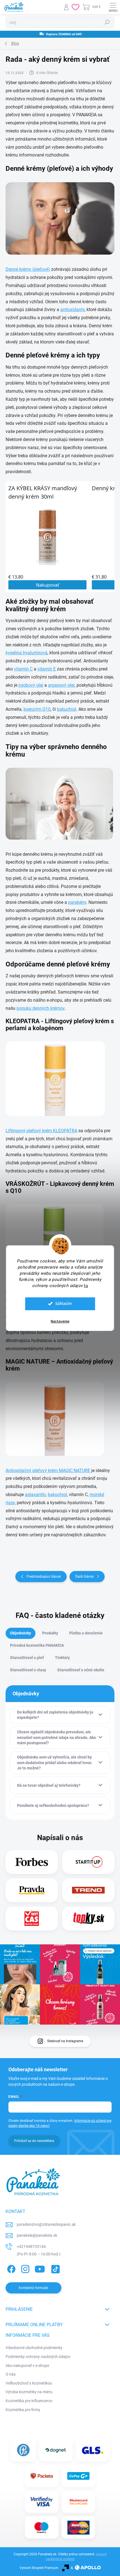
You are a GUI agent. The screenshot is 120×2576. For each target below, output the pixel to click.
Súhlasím (64, 1304)
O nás (11, 2374)
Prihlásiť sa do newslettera (34, 2141)
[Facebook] (10, 2268)
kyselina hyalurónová (27, 653)
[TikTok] (55, 2268)
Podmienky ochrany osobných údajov (38, 2357)
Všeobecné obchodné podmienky (34, 2348)
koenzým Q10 (37, 709)
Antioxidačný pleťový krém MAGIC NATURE (48, 1471)
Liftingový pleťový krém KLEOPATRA (41, 1131)
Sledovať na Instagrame (65, 2041)
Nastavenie (60, 1321)
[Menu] (113, 7)
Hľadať (107, 22)
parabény (77, 902)
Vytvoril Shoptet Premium (39, 2568)
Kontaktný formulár (33, 2288)
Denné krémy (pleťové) (28, 269)
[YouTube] (40, 2268)
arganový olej (61, 685)
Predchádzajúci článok (44, 1577)
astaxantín (35, 1495)
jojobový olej (31, 685)
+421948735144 (31, 2246)
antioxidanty (72, 310)
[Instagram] (24, 2268)
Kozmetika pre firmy (23, 2410)
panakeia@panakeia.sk (37, 2235)
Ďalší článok (85, 1577)
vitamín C (23, 669)
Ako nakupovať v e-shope (27, 2366)
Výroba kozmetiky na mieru (29, 2392)
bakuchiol (67, 709)
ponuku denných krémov (40, 1008)
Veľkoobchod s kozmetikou (29, 2383)
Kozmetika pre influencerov (29, 2401)
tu (86, 1286)
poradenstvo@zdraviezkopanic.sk (46, 2224)
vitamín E (47, 669)
